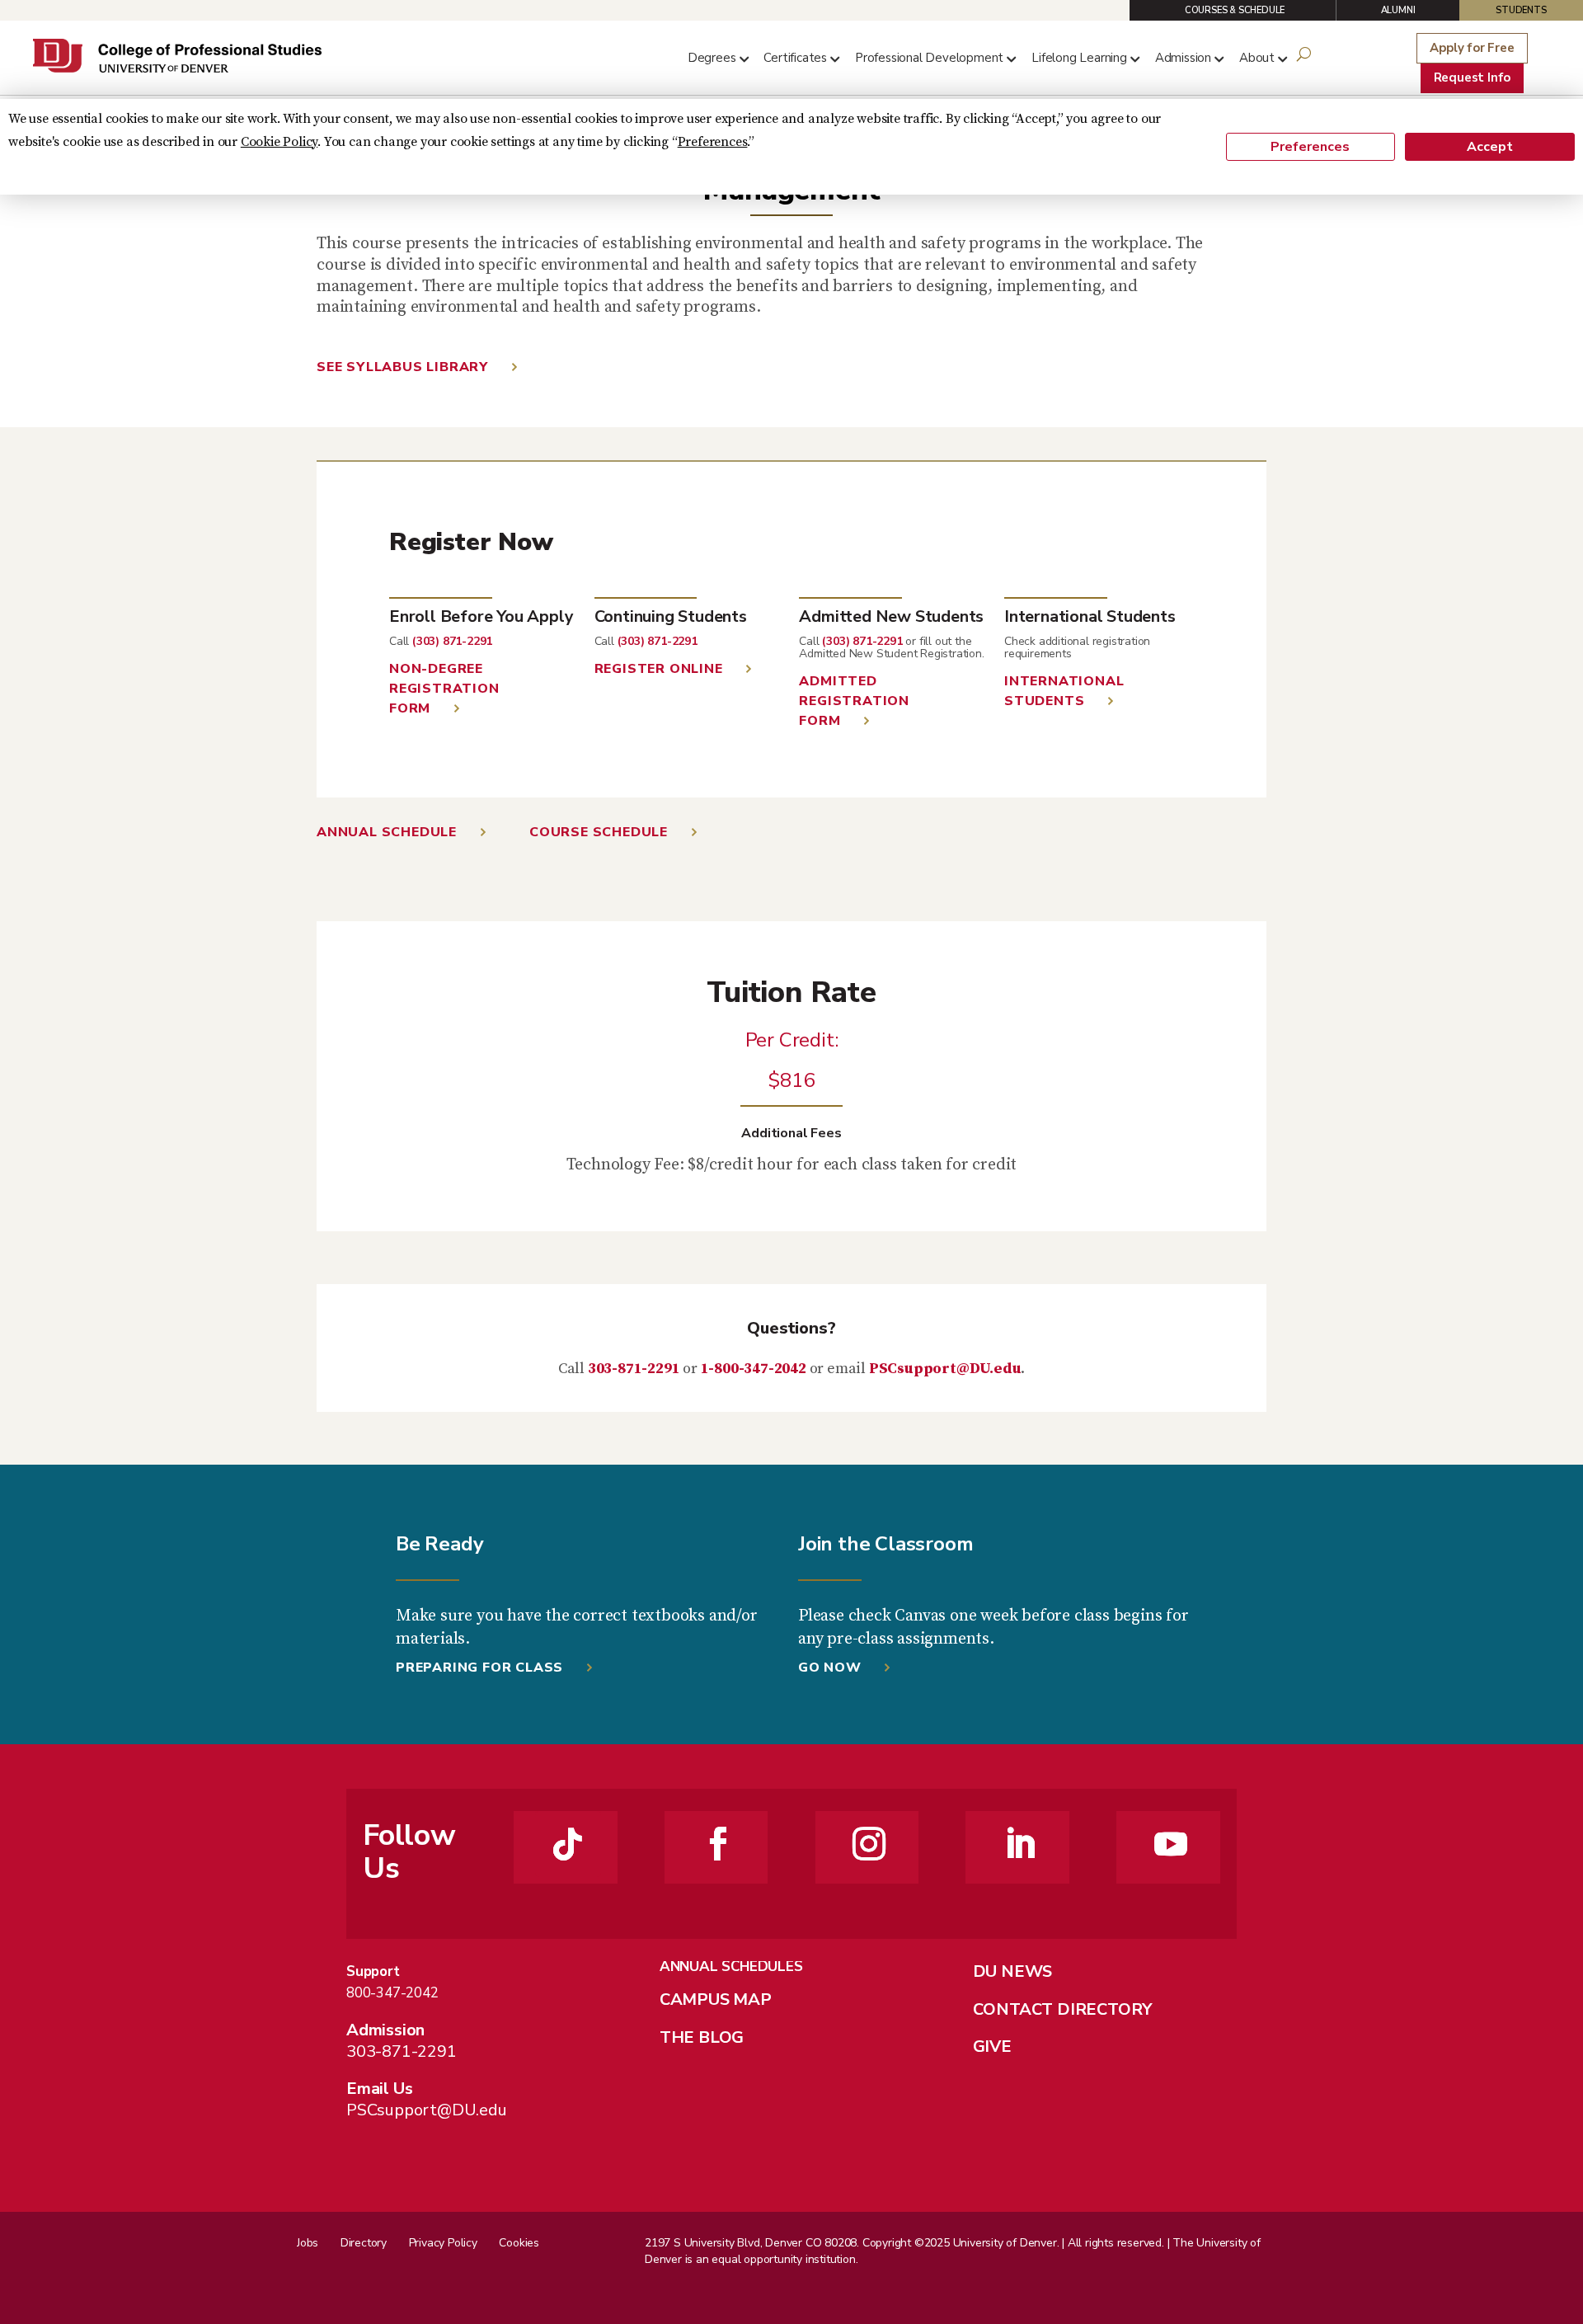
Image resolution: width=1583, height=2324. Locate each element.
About (1257, 58)
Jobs (308, 2243)
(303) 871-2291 (452, 641)
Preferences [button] (713, 142)
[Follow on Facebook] (718, 1844)
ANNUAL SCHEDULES (731, 1966)
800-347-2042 (392, 1993)
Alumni (1398, 10)
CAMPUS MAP (716, 1999)
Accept (1490, 147)
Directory (364, 2243)
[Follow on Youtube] (1171, 1844)
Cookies (519, 2243)
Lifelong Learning (1079, 58)
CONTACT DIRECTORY (1063, 2009)
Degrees (712, 58)
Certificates (795, 58)
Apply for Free (1472, 48)
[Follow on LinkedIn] (1020, 1844)
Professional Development (929, 58)
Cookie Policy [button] (279, 142)
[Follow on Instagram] (869, 1844)
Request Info (1473, 78)
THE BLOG (702, 2037)
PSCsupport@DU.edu (945, 1369)
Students (1521, 10)
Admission (1183, 58)
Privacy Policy (443, 2243)
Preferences (1310, 147)
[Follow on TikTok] (568, 1844)
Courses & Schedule (1235, 10)
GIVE (992, 2046)
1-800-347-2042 (754, 1369)
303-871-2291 (634, 1369)
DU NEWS (1013, 1971)
